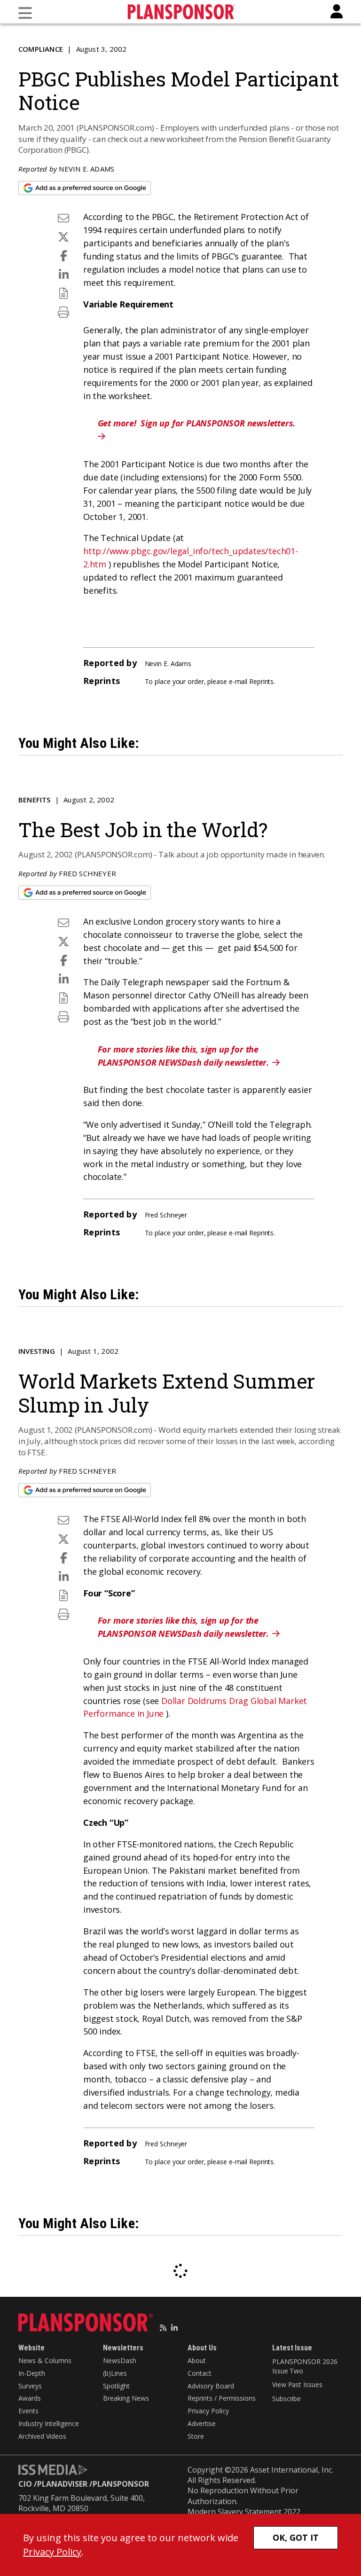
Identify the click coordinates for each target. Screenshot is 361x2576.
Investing (37, 1351)
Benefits (35, 800)
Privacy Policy (208, 2411)
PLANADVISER (62, 2484)
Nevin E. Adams (86, 169)
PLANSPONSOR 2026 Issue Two (305, 2366)
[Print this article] (63, 312)
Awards (30, 2398)
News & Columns (45, 2360)
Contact (200, 2373)
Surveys (30, 2386)
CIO (25, 2484)
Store (196, 2436)
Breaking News (126, 2398)
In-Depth (32, 2373)
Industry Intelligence (49, 2423)
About (197, 2360)
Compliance (41, 49)
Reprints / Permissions (222, 2398)
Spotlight (116, 2386)
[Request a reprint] (63, 293)
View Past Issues (297, 2384)
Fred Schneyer (87, 873)
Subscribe (286, 2399)
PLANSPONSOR (121, 2484)
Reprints (261, 681)
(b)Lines (115, 2373)
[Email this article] (63, 218)
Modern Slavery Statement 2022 (244, 2512)
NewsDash (120, 2360)
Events (28, 2411)
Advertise (202, 2423)
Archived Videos (42, 2436)
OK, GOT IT (296, 2537)
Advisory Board (211, 2386)
